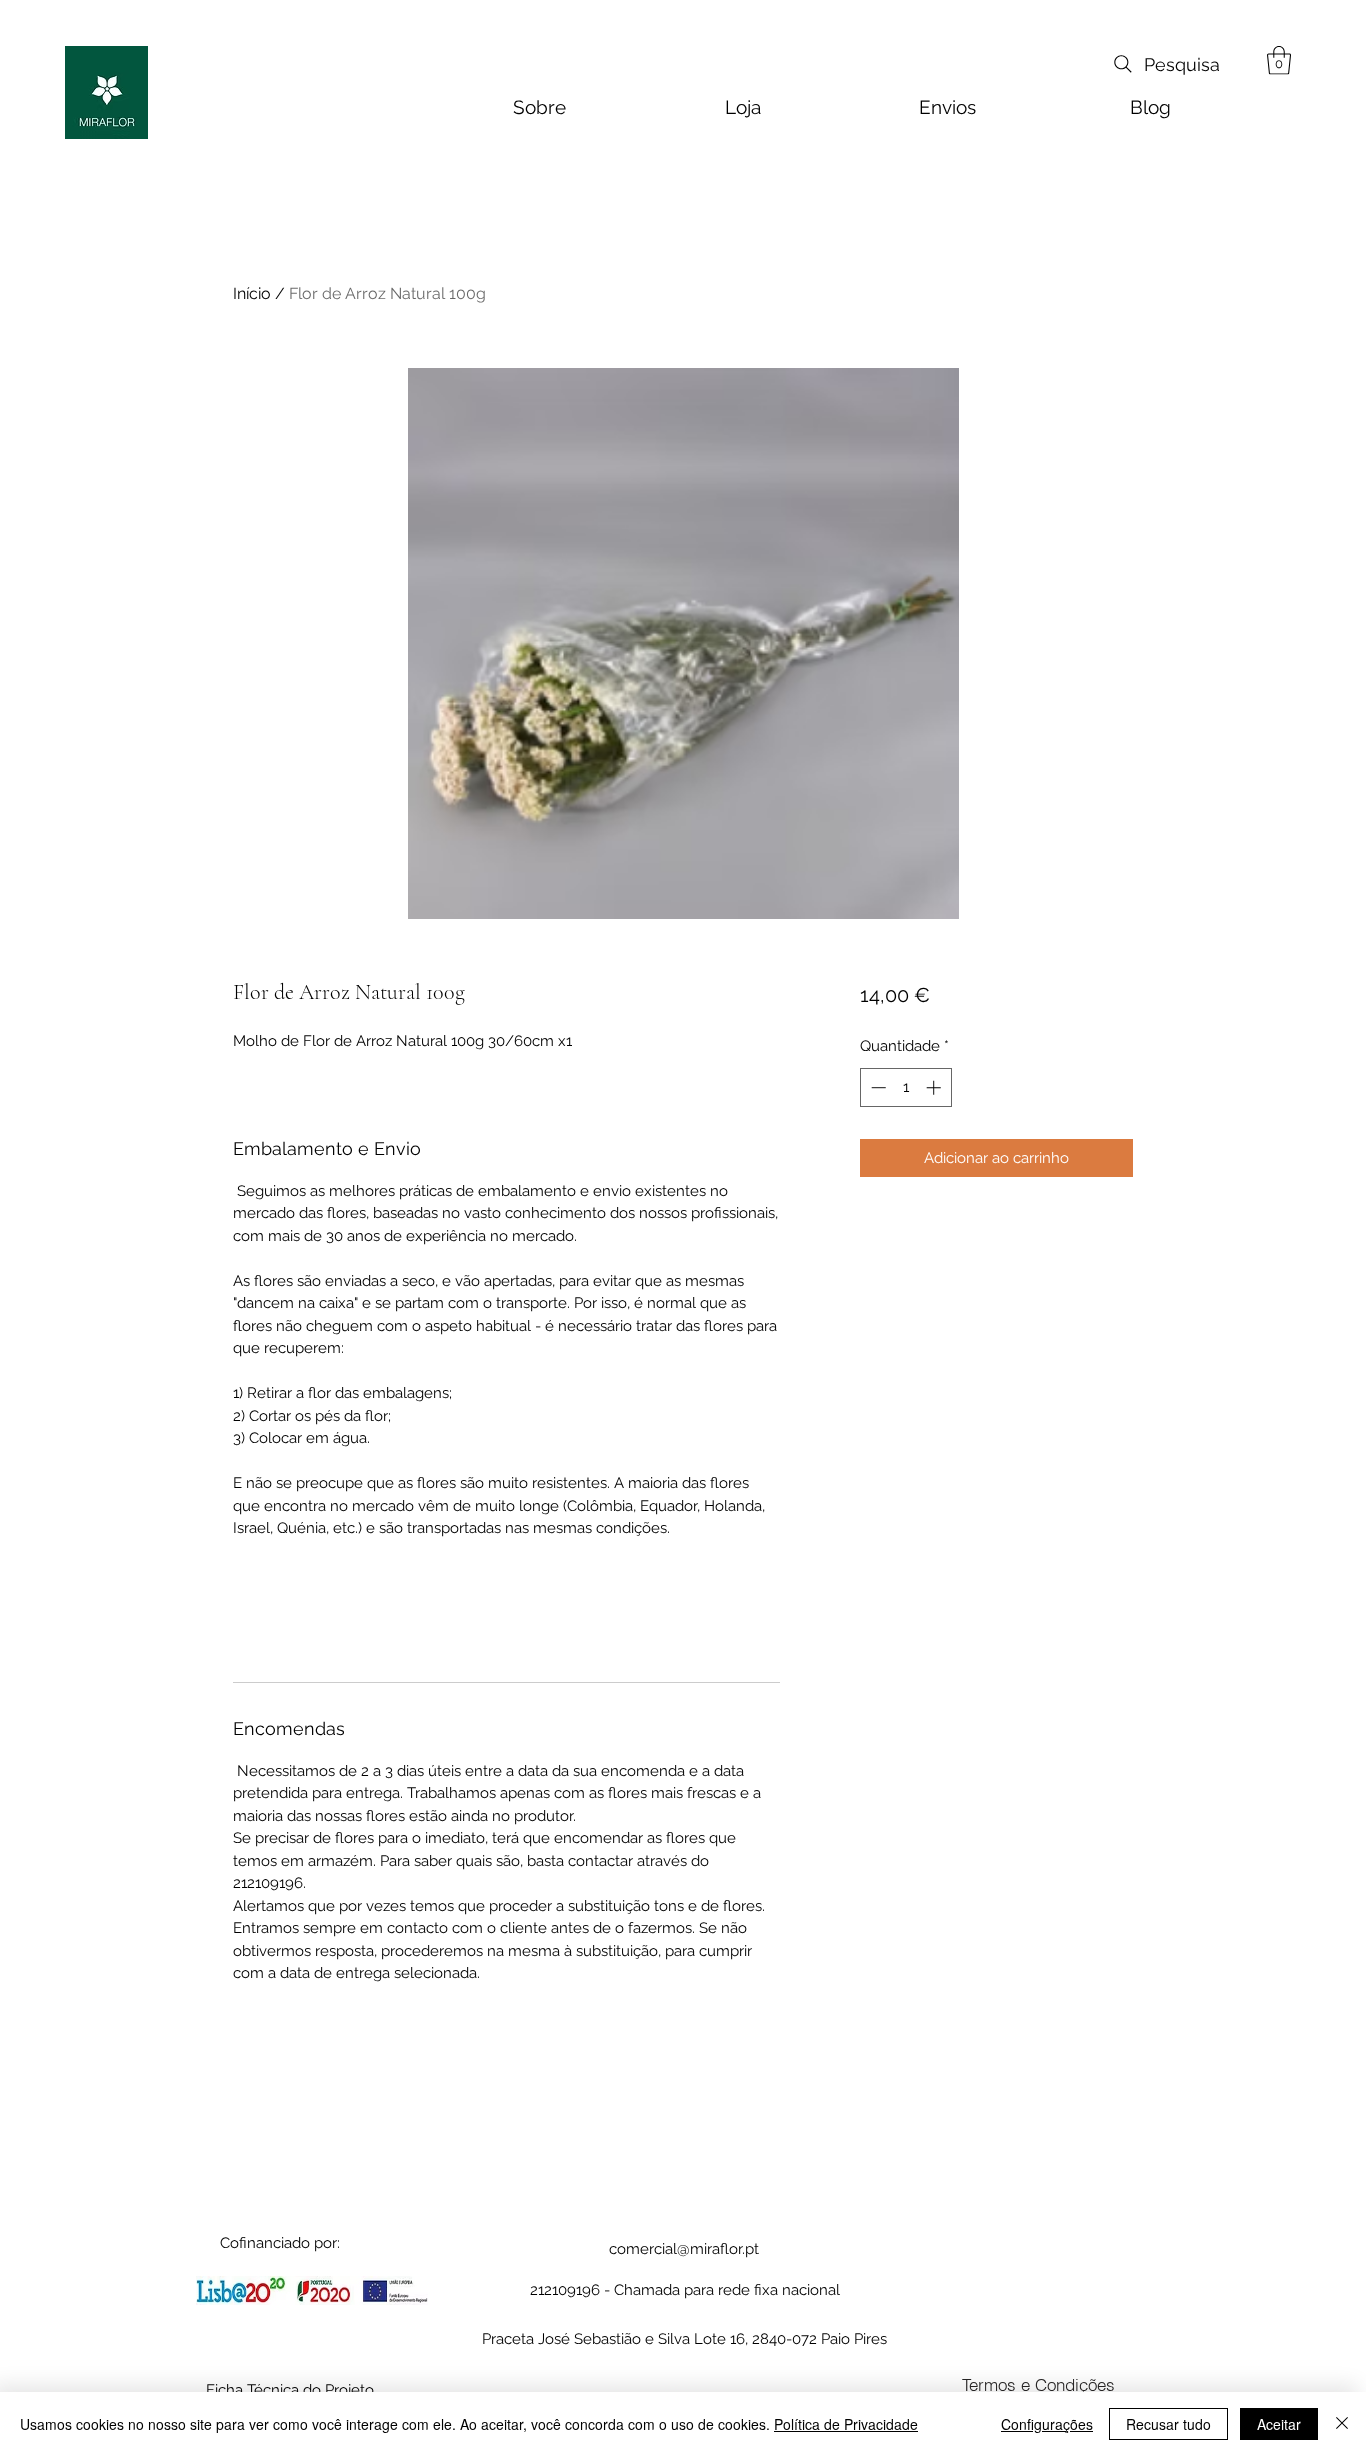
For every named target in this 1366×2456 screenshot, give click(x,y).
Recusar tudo (1168, 2424)
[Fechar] (1342, 2424)
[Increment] (935, 1087)
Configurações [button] (1047, 2424)
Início (252, 293)
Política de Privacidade (846, 2424)
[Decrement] (876, 1087)
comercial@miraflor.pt (684, 2249)
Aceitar (1279, 2424)
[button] (1279, 60)
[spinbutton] (905, 1087)
